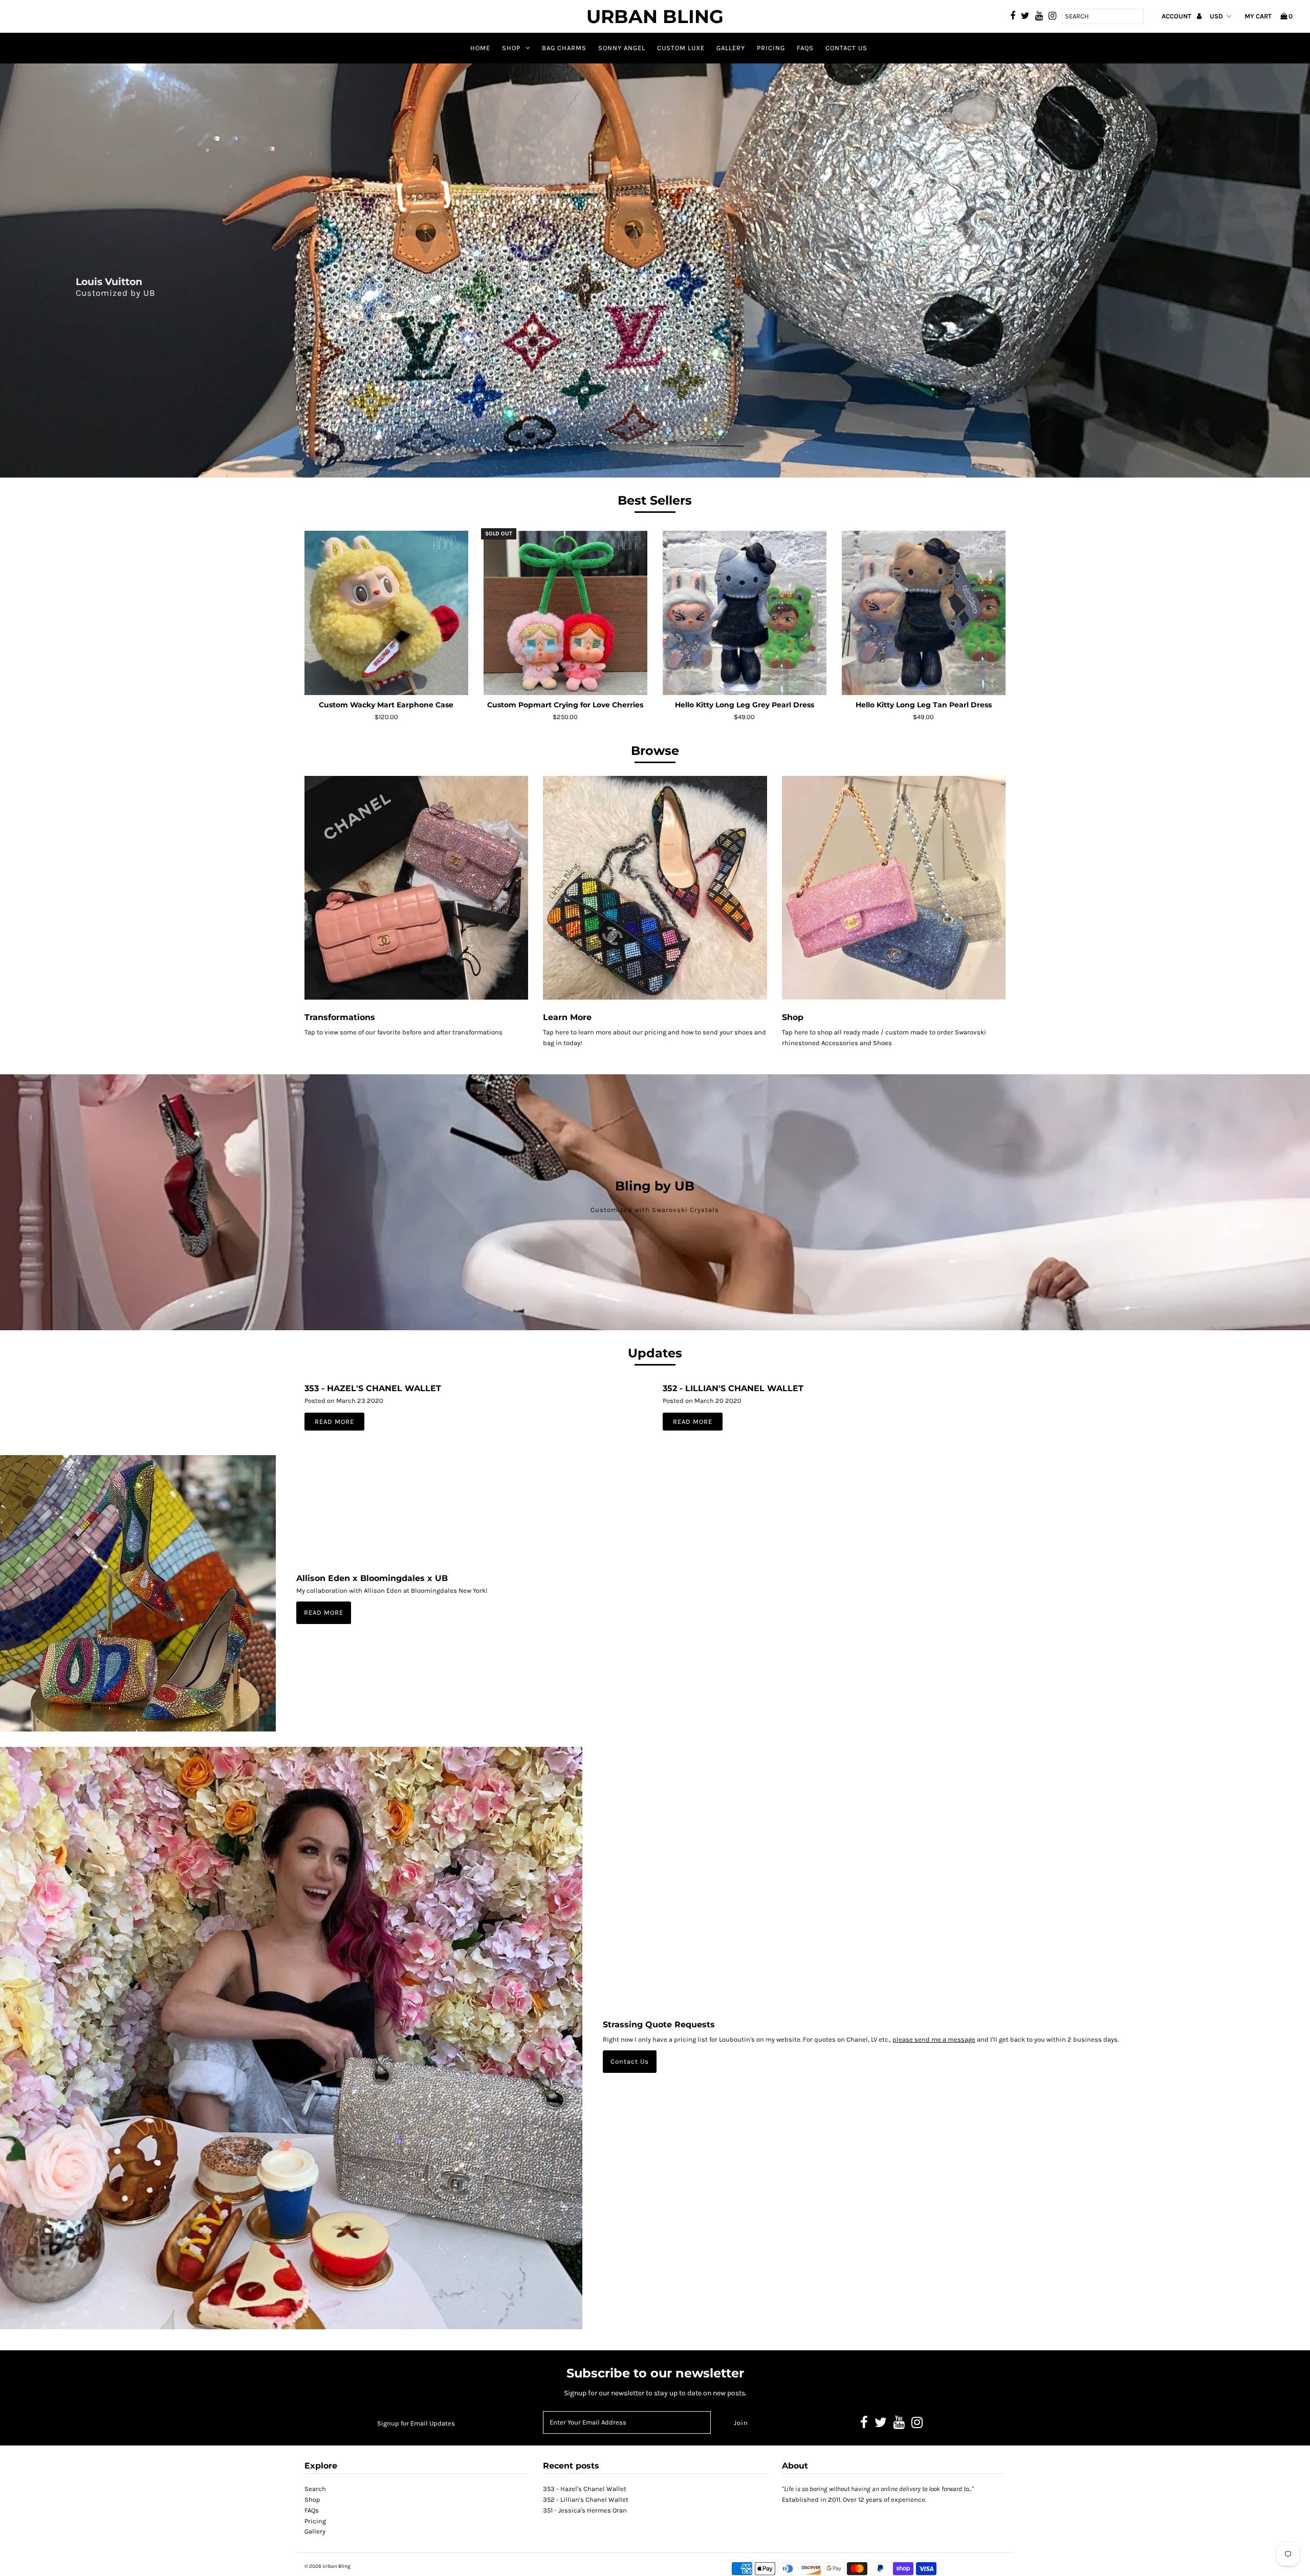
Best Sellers (655, 500)
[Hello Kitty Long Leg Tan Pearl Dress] (924, 613)
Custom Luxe (681, 48)
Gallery (731, 48)
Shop (511, 48)
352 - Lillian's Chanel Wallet (733, 1388)
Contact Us (846, 48)
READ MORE (324, 1612)
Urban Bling (655, 16)
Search (315, 2489)
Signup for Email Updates (416, 2423)
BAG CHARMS (564, 48)
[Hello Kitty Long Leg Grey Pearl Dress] (745, 613)
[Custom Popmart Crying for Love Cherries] (566, 613)
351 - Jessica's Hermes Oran (585, 2510)
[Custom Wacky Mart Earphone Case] (387, 613)
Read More (334, 1422)
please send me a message (934, 2039)
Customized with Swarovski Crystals (655, 1210)
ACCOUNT (1177, 16)
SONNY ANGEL (622, 48)
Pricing (771, 48)
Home (480, 48)
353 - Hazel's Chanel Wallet (373, 1388)
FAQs (805, 48)
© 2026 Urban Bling (327, 2566)
